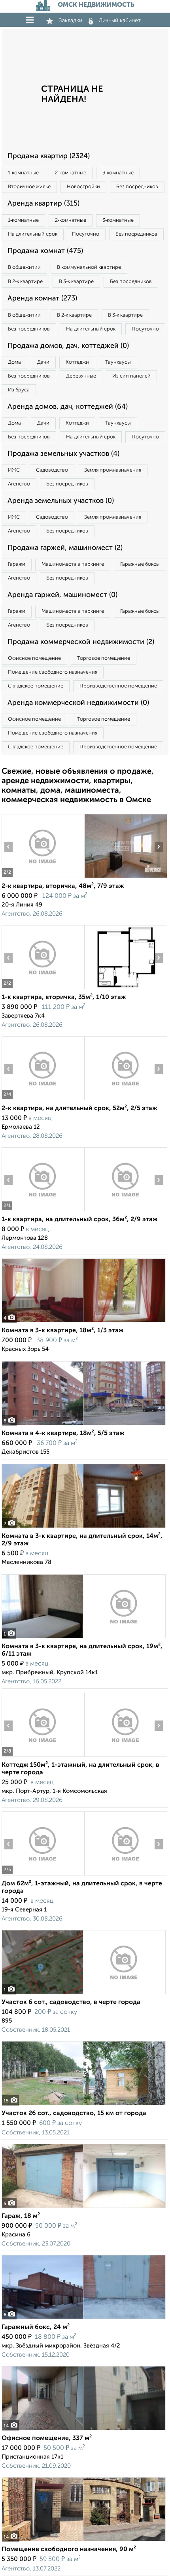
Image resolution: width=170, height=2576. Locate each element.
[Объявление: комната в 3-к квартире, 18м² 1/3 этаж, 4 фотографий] (84, 1322)
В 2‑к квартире (25, 282)
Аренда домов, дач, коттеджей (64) (68, 407)
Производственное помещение (118, 686)
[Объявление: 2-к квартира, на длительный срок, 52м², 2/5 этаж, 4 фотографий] (43, 1100)
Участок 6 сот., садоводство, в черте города (71, 2002)
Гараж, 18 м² (21, 2216)
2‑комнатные (71, 173)
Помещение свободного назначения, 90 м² (69, 2550)
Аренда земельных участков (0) (61, 501)
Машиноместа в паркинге (73, 564)
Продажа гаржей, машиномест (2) (65, 548)
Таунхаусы (118, 362)
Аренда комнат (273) (42, 298)
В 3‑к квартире (76, 282)
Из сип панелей (131, 376)
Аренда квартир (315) (43, 204)
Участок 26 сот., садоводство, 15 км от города (74, 2113)
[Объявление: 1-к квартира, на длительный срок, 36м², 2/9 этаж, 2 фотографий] (43, 1211)
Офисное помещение (34, 658)
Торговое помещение (104, 658)
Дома (14, 362)
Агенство (19, 484)
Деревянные (81, 376)
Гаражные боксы (140, 564)
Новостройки (83, 187)
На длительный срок (33, 234)
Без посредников (137, 187)
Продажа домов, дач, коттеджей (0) (68, 346)
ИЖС (14, 470)
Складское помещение (36, 686)
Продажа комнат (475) (45, 251)
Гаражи (17, 564)
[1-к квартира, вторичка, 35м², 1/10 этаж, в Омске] (43, 989)
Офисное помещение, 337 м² (47, 2438)
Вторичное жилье (29, 187)
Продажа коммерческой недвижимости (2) (81, 642)
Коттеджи (77, 362)
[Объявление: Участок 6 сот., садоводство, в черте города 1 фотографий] (84, 1994)
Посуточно (86, 234)
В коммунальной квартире (89, 267)
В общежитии (24, 267)
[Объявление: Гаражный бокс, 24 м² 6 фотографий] (84, 2319)
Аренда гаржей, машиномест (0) (62, 595)
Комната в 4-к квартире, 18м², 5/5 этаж (63, 1433)
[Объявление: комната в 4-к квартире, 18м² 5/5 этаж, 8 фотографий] (84, 1425)
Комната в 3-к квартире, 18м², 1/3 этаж (63, 1331)
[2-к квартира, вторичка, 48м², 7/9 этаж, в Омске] (43, 878)
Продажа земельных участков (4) (63, 454)
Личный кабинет (120, 21)
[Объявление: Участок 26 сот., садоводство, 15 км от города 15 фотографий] (84, 2105)
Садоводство (52, 470)
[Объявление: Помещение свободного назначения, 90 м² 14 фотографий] (84, 2541)
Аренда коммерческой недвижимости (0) (78, 703)
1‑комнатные (23, 173)
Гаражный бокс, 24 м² (36, 2327)
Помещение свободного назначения (53, 672)
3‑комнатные (118, 173)
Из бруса (19, 390)
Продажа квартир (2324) (49, 156)
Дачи (43, 362)
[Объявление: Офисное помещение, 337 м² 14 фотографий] (84, 2430)
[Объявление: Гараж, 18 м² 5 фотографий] (84, 2208)
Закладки (71, 21)
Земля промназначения (113, 470)
